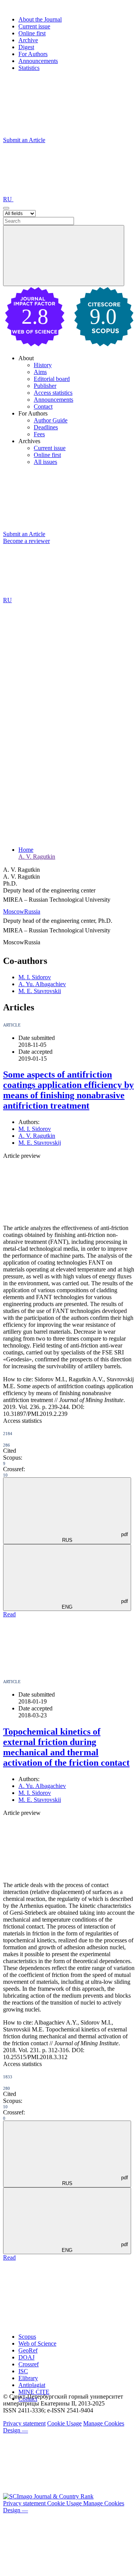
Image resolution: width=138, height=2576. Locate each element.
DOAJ (26, 2357)
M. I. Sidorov (35, 977)
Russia (32, 911)
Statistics (29, 68)
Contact (43, 406)
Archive (28, 40)
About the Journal (40, 19)
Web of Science (37, 2343)
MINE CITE (34, 2392)
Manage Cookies (104, 2423)
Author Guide (51, 420)
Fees (39, 434)
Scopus (27, 2337)
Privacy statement (24, 2423)
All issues (45, 462)
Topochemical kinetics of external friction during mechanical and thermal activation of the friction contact (66, 1747)
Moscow (14, 911)
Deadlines (46, 427)
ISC (23, 2371)
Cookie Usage (64, 2423)
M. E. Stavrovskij (40, 1143)
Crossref (29, 2364)
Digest (26, 47)
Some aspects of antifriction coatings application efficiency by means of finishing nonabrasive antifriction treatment (68, 1090)
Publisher (45, 386)
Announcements (38, 61)
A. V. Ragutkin (37, 857)
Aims (40, 372)
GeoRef (28, 2350)
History (43, 365)
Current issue (34, 26)
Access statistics (53, 393)
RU (8, 199)
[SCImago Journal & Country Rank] (48, 2496)
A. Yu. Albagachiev (42, 984)
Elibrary (28, 2378)
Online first (32, 33)
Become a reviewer (26, 541)
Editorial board (52, 379)
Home (26, 850)
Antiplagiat (32, 2385)
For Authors (33, 54)
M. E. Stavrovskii (40, 991)
